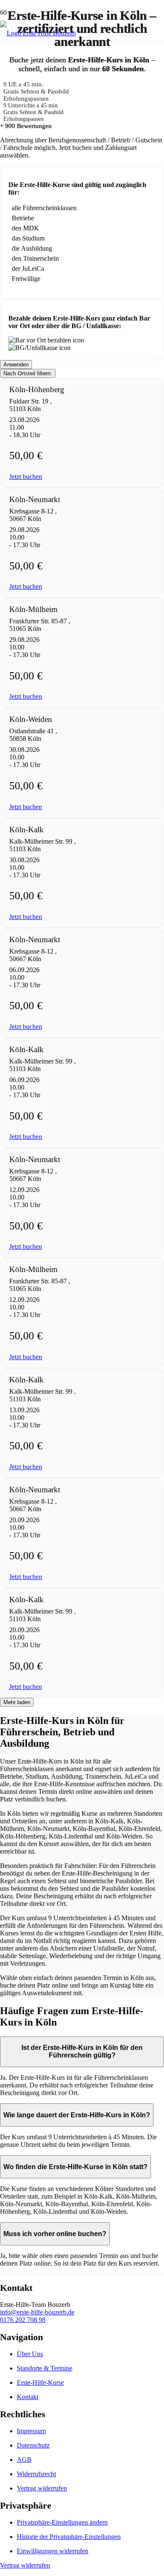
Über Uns (30, 2354)
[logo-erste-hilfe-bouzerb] (38, 33)
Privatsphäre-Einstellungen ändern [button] (62, 2522)
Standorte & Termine (45, 2368)
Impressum (31, 2431)
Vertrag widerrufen (42, 2488)
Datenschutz (33, 2445)
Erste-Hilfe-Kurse (40, 2382)
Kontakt (28, 2397)
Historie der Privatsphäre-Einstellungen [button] (69, 2537)
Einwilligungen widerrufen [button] (53, 2551)
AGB (24, 2460)
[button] (26, 477)
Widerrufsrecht (36, 2474)
